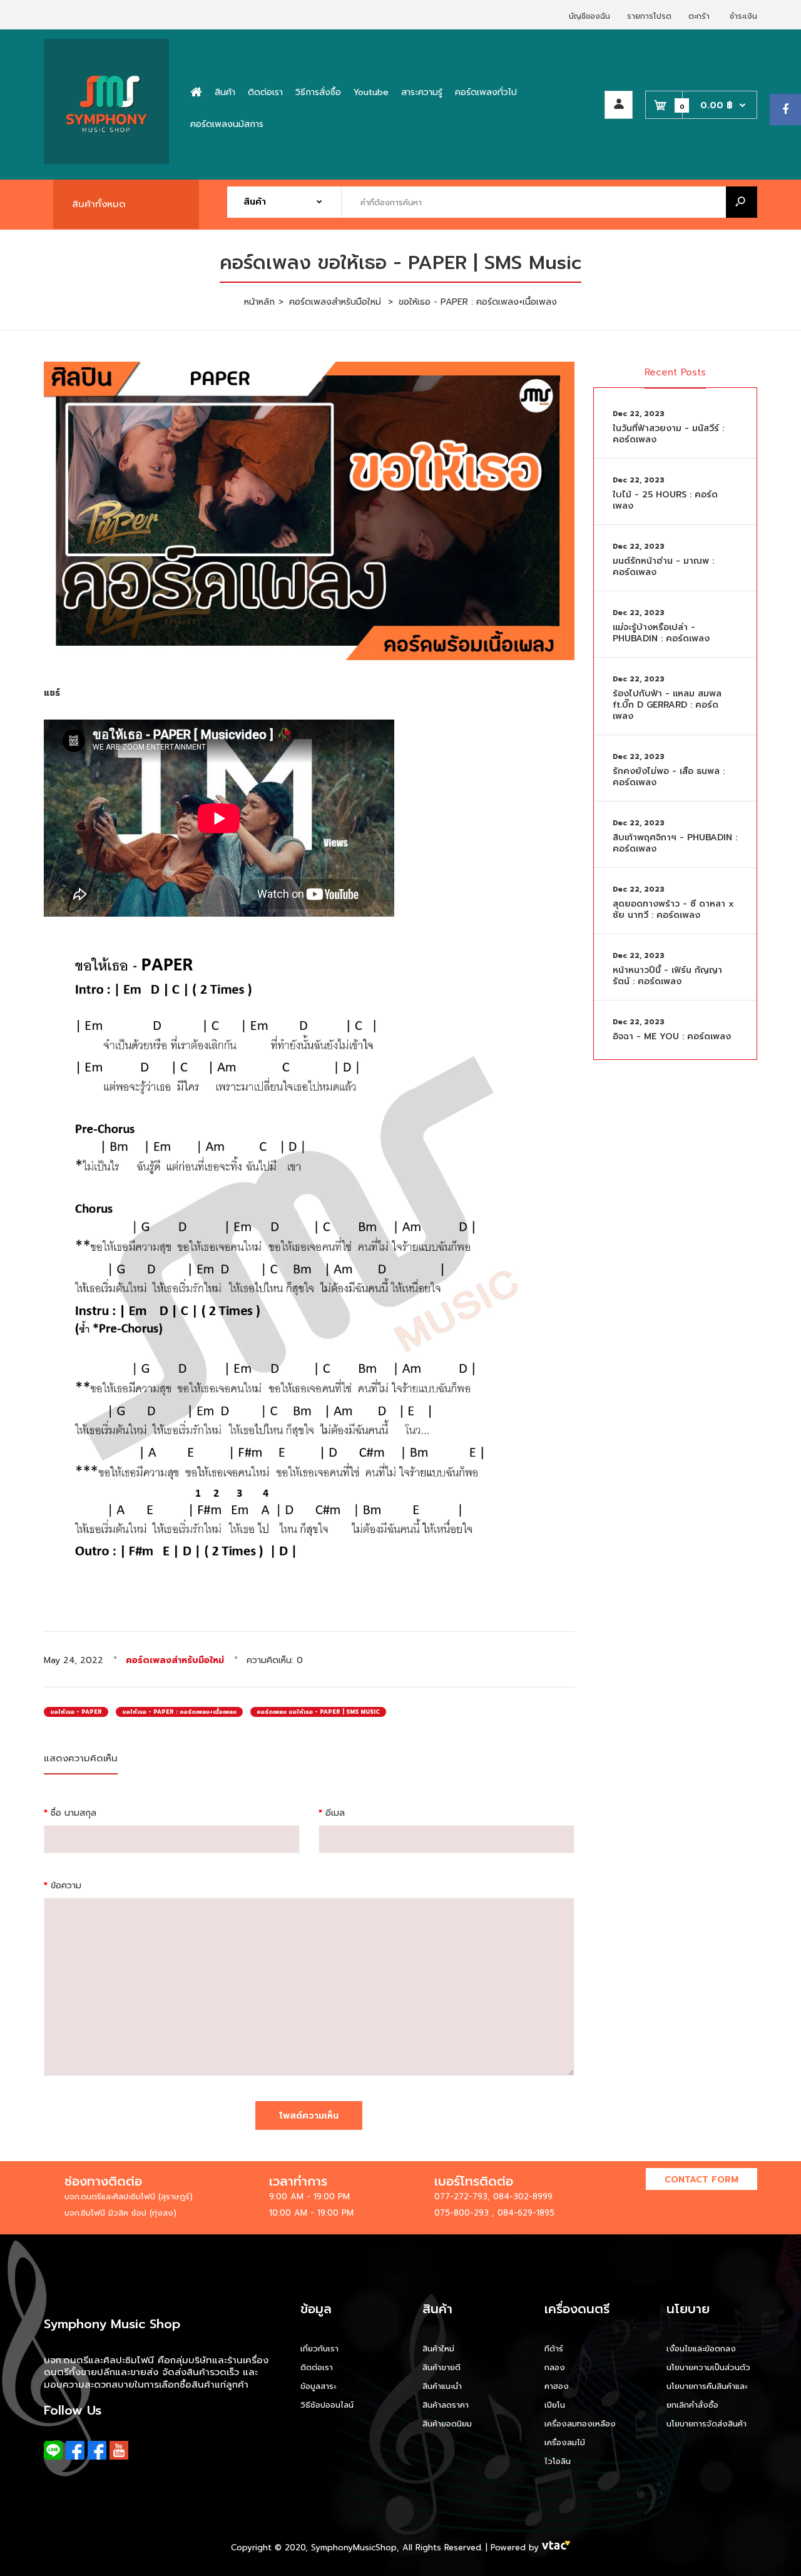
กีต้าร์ (554, 2349)
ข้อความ (66, 1886)
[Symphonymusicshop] (106, 161)
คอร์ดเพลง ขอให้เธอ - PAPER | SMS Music (318, 1712)
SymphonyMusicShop (354, 2548)
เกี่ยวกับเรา (319, 2349)
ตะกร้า (699, 16)
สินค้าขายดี (441, 2367)
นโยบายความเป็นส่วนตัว (708, 2367)
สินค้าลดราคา (446, 2405)
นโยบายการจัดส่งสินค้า (707, 2424)
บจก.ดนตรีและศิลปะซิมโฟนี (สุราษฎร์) (129, 2197)
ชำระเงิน (743, 16)
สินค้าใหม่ (438, 2349)
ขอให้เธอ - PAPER (76, 1712)
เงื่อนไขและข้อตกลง (701, 2349)
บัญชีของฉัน (589, 16)
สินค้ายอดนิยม (447, 2424)
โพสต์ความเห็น (309, 2116)
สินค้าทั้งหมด (99, 204)
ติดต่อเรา (317, 2367)
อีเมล (335, 1813)
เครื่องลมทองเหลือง (580, 2424)
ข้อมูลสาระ (318, 2386)
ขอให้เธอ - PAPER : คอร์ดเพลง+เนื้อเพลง (179, 1712)
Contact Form (702, 2180)
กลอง (555, 2367)
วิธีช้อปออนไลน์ (327, 2405)
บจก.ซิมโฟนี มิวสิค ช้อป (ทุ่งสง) (120, 2213)
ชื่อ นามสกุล (74, 1813)
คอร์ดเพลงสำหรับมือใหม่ (175, 1660)
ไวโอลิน (558, 2461)
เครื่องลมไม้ (565, 2442)
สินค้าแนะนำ (442, 2386)
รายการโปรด (649, 16)
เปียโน (555, 2405)
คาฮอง (557, 2386)
